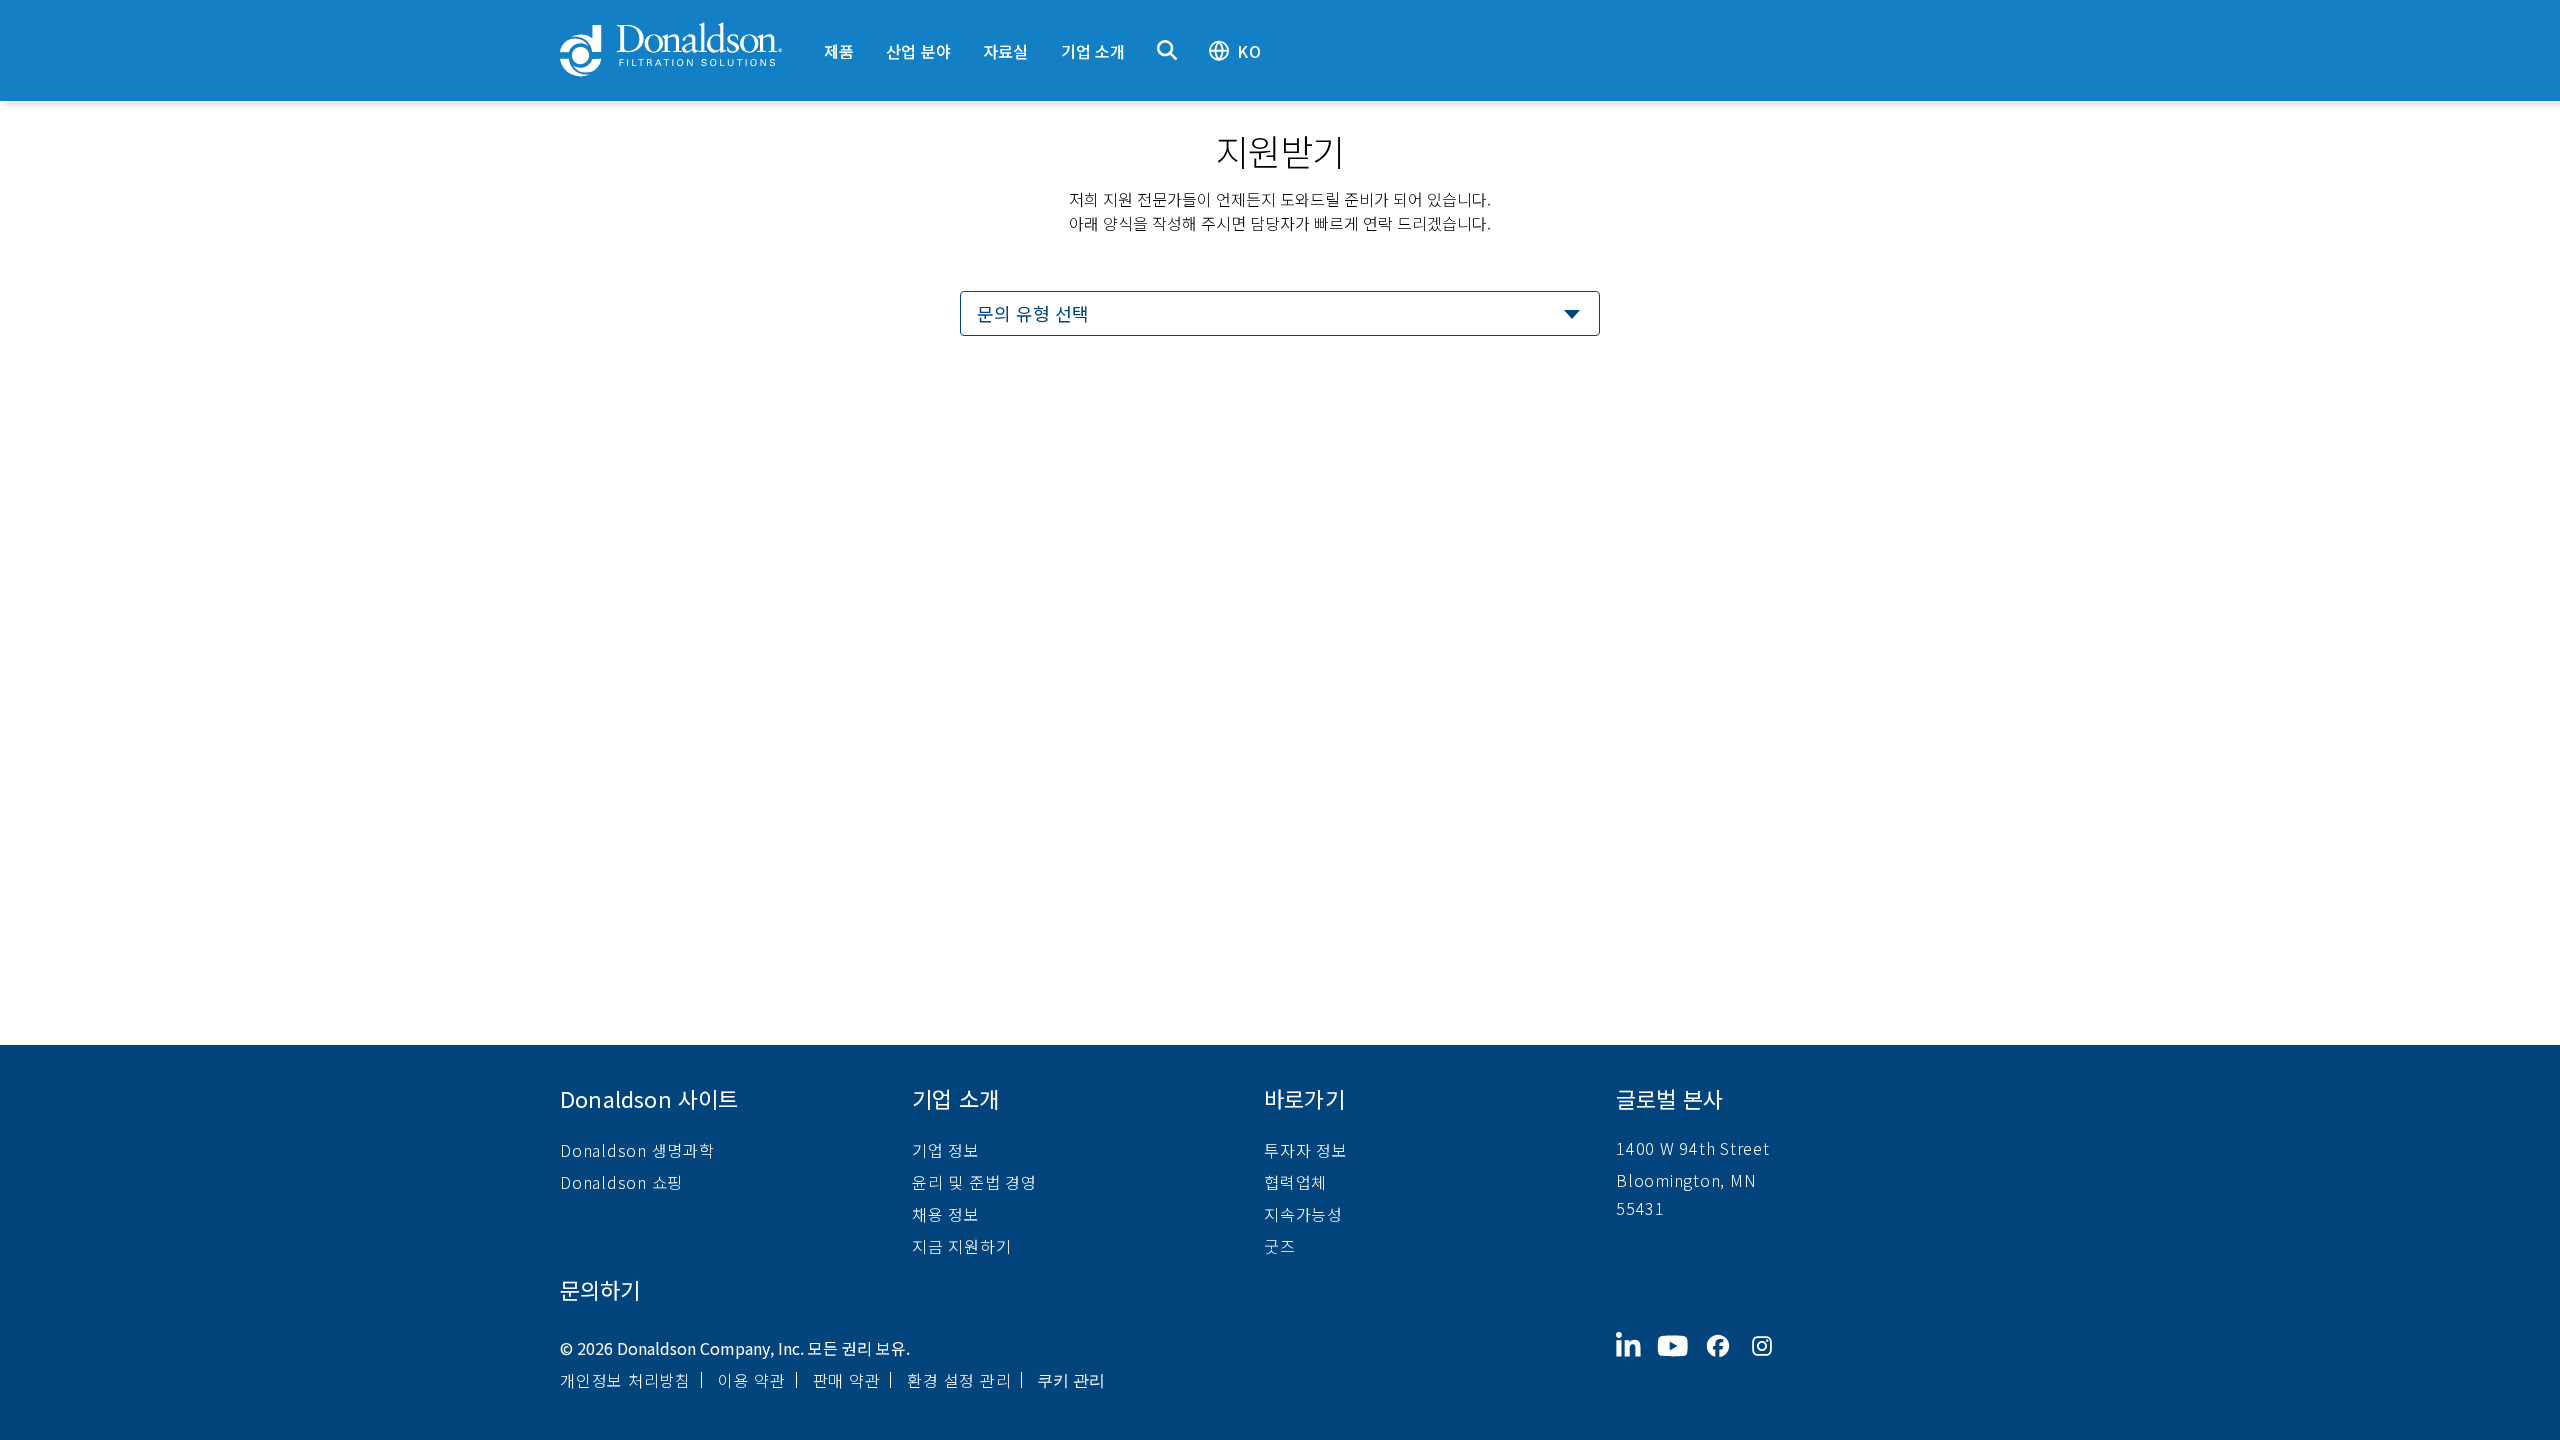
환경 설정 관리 (959, 1380)
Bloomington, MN (1686, 1180)
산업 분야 (918, 51)
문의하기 (600, 1289)
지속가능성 (1303, 1214)
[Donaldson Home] (684, 50)
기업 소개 (1093, 51)
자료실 (1005, 51)
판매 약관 (847, 1380)
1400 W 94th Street (1693, 1148)
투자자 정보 (1306, 1150)
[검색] (1167, 50)
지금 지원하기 (961, 1246)
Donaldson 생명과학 (637, 1150)
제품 (839, 51)
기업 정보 (946, 1150)
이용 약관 (752, 1380)
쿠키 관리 (1071, 1380)
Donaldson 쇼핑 (621, 1182)
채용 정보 (946, 1214)
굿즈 (1280, 1246)
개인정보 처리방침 (625, 1380)
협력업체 (1295, 1182)
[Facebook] (1726, 1362)
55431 (1640, 1208)
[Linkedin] (1636, 1362)
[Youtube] (1681, 1362)
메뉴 (823, 17)
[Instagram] (1770, 1362)
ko (1248, 51)
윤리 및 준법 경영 (974, 1182)
